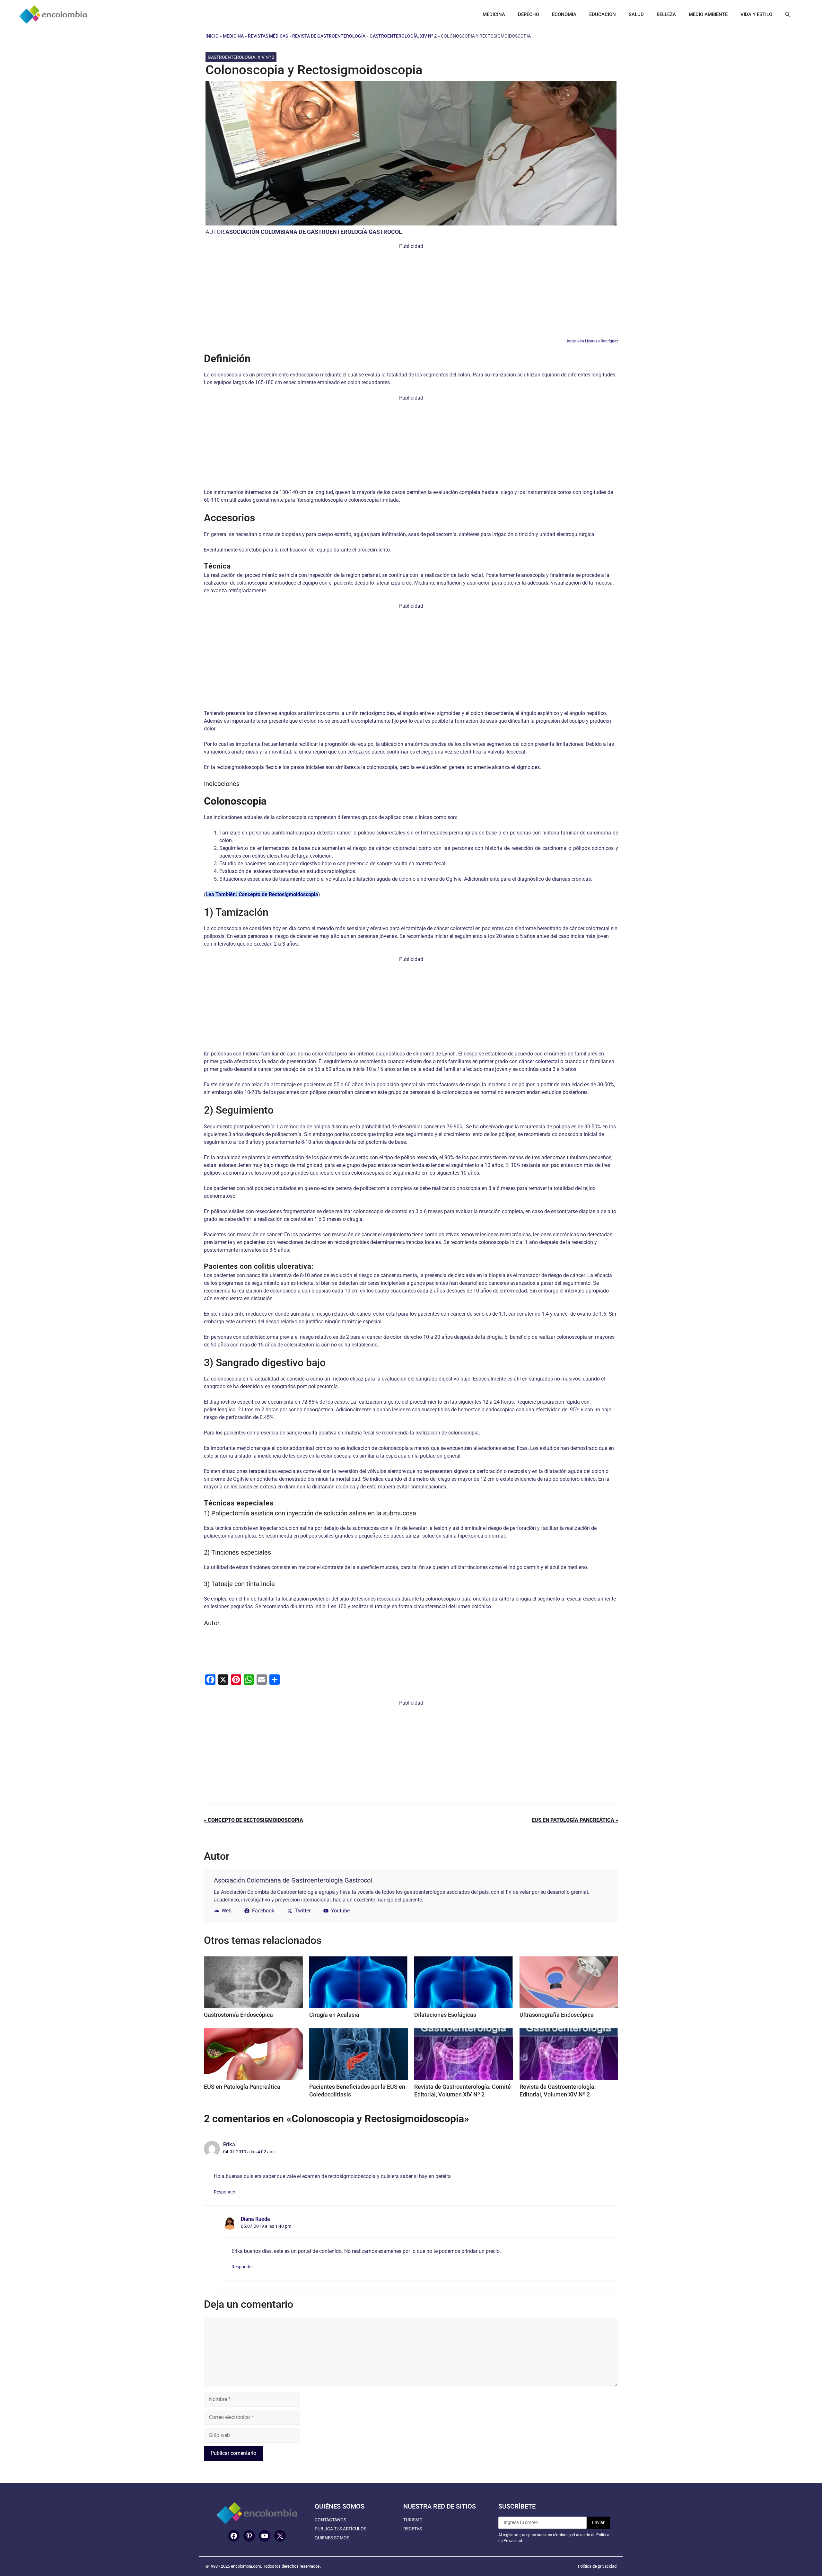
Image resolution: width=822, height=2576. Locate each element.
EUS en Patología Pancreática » (575, 1820)
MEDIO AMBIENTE (708, 14)
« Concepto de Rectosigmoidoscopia (254, 1820)
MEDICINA (494, 14)
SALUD (636, 14)
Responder (225, 2192)
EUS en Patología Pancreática (242, 2087)
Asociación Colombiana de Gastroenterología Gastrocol (314, 232)
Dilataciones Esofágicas (445, 2015)
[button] (787, 14)
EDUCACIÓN (603, 14)
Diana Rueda (255, 2219)
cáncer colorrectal (539, 1061)
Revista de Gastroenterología (329, 36)
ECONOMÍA (564, 14)
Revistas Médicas (268, 36)
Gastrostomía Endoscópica (238, 2015)
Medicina (233, 36)
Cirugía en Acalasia (334, 2015)
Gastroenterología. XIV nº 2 (403, 36)
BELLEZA (666, 14)
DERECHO (529, 14)
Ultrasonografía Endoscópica (557, 2015)
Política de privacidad (597, 2566)
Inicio (212, 36)
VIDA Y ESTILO (756, 14)
